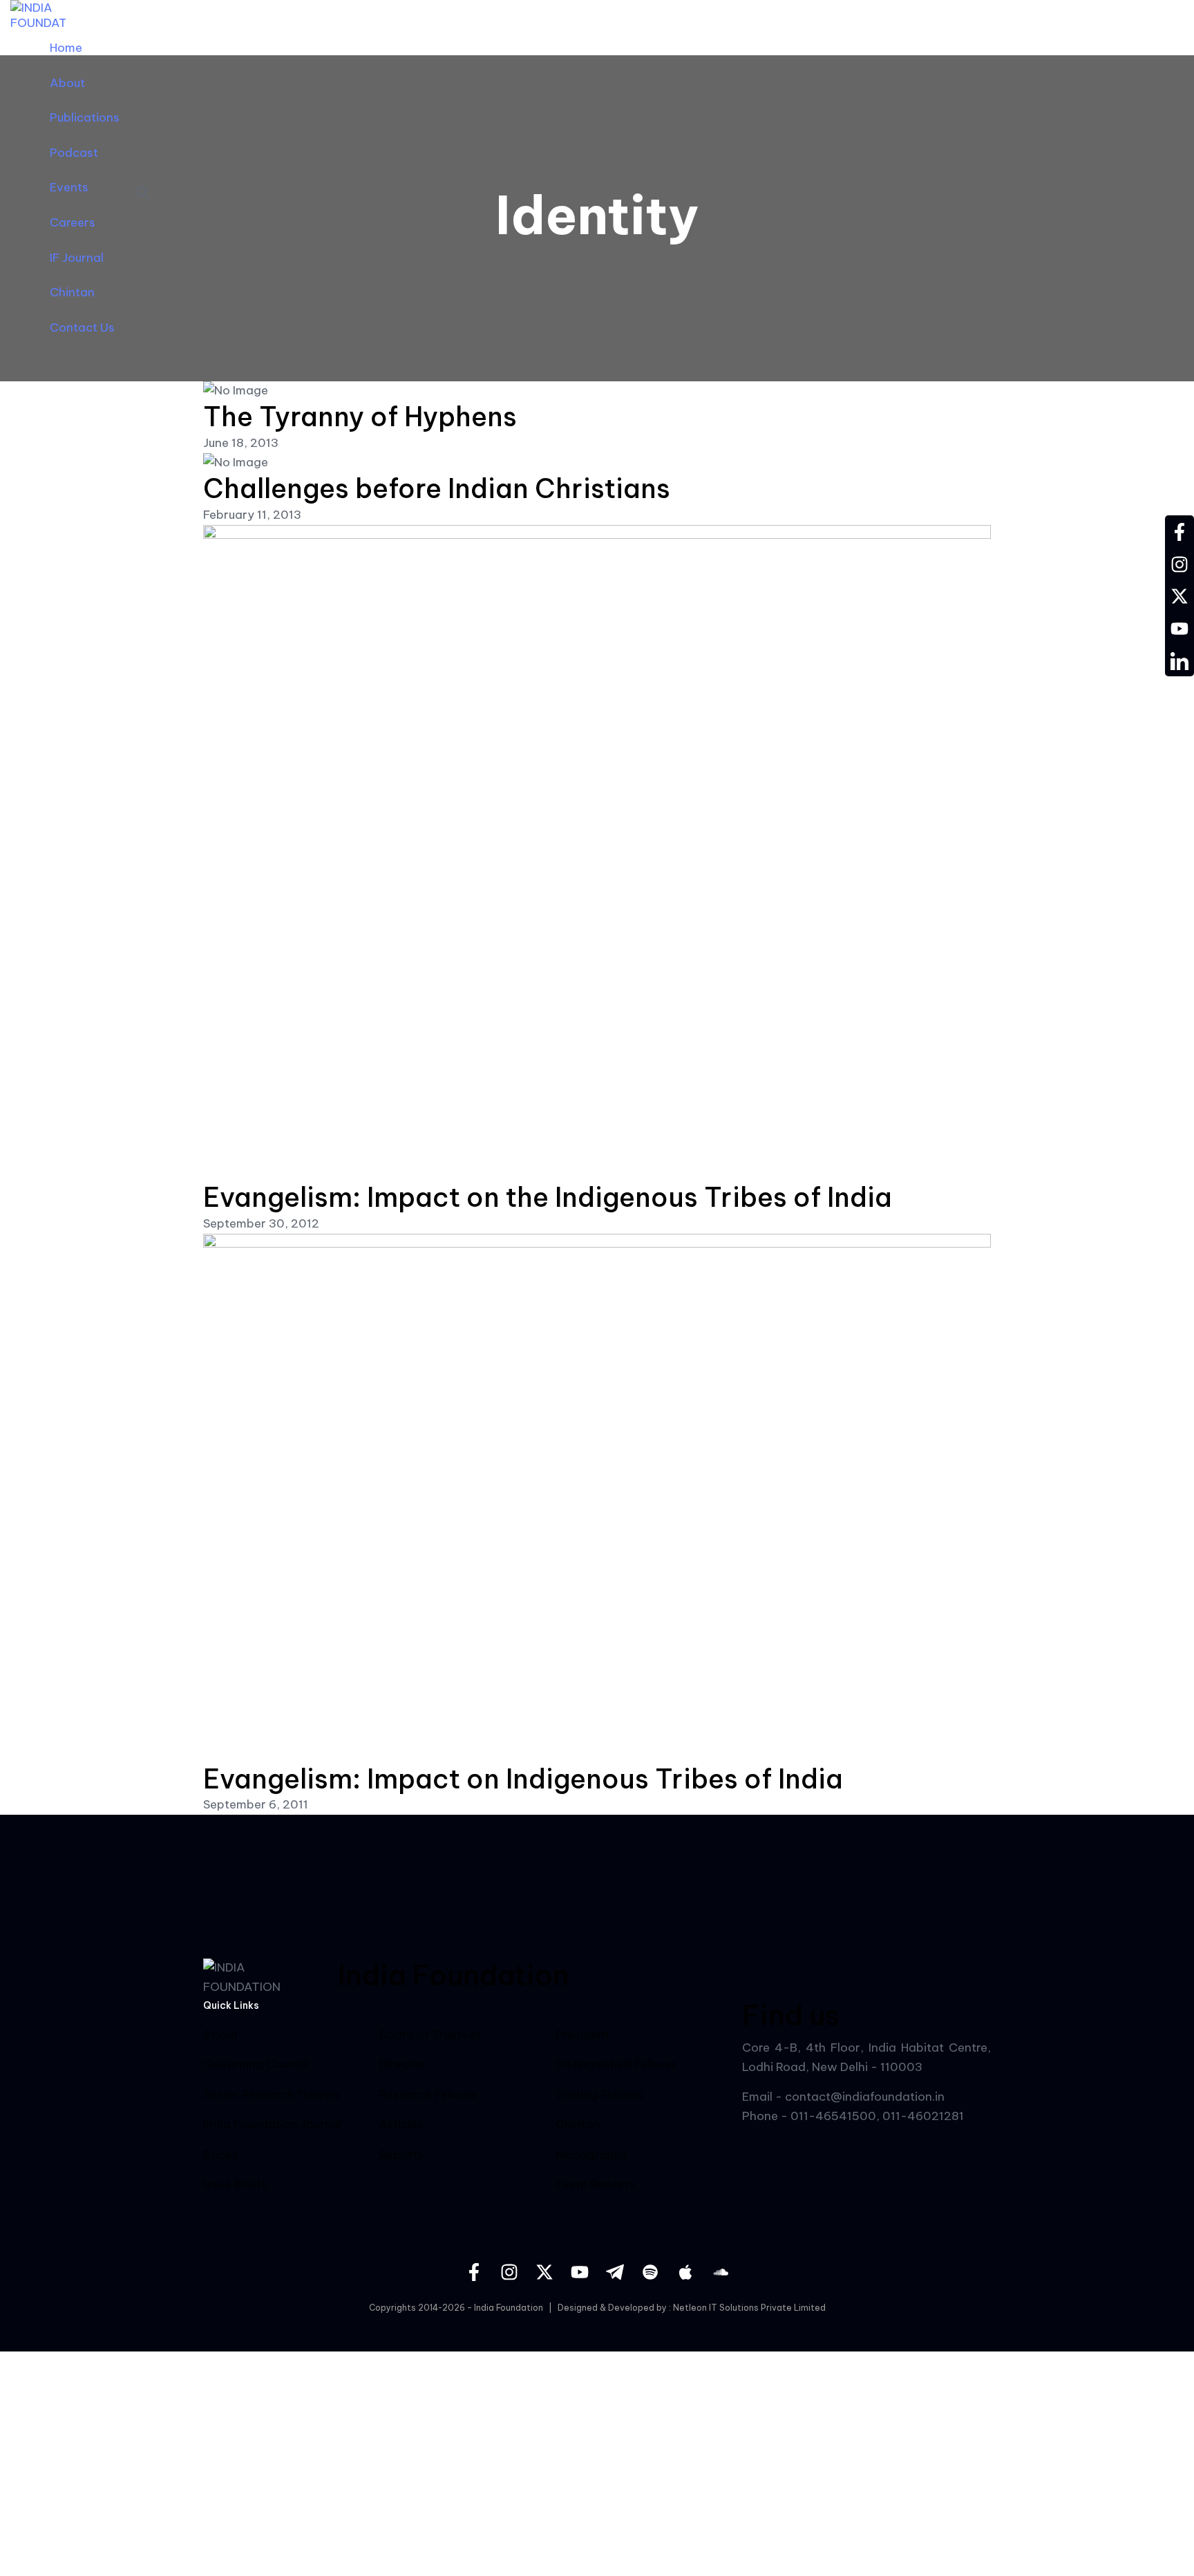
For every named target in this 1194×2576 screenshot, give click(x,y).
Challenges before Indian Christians (437, 488)
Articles (401, 2124)
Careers (73, 222)
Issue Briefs (235, 2184)
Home (66, 48)
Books (221, 2155)
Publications (85, 117)
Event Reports (596, 2185)
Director (402, 2064)
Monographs (591, 2155)
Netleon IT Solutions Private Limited (749, 2308)
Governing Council (256, 2064)
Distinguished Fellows (616, 2064)
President (582, 2034)
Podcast (74, 153)
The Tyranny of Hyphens (360, 417)
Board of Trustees (430, 2034)
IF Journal (77, 258)
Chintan (72, 292)
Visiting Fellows (599, 2095)
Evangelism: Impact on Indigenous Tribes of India (523, 1779)
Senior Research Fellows (272, 2095)
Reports (402, 2155)
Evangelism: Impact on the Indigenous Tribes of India (548, 1197)
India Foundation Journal (273, 2124)
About (67, 83)
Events (69, 187)
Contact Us (82, 327)
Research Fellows (428, 2095)
